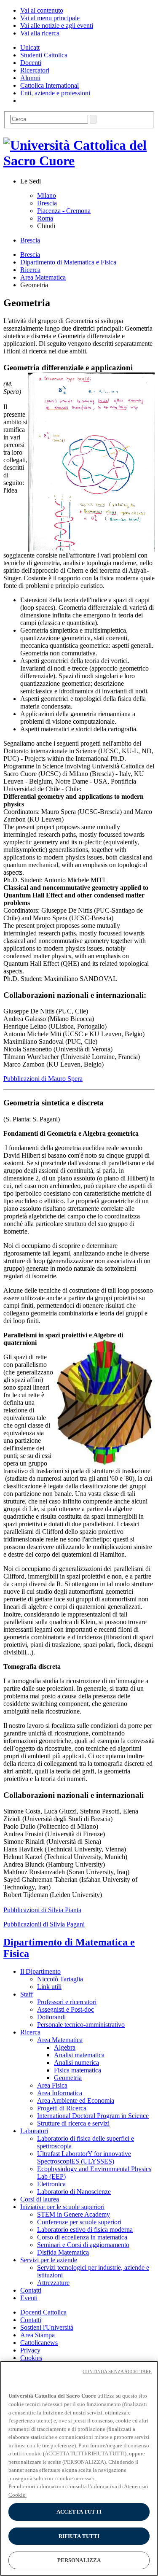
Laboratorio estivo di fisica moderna (85, 2230)
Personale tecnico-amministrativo (81, 2025)
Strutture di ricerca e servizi (73, 2123)
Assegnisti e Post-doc (66, 2009)
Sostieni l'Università (47, 2327)
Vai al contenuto (42, 10)
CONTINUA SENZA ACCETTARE (117, 2371)
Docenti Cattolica (43, 2312)
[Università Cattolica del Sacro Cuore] (79, 161)
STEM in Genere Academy (74, 2214)
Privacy (30, 2350)
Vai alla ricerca (40, 33)
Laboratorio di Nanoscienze (74, 2192)
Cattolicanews (39, 2343)
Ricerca (30, 270)
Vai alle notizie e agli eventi (57, 26)
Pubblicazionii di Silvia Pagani (44, 1924)
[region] (79, 2468)
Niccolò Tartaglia (60, 1979)
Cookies (31, 2358)
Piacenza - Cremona (64, 211)
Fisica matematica (78, 2070)
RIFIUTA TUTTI (79, 2536)
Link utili (49, 1987)
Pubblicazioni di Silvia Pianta (42, 1910)
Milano (47, 195)
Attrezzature (53, 2283)
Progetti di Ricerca (62, 2108)
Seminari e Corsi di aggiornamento (83, 2245)
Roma (45, 218)
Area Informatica (60, 2093)
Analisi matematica (79, 2055)
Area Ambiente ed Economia (76, 2100)
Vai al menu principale (50, 18)
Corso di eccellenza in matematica (82, 2237)
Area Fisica (52, 2085)
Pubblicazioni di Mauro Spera (43, 1079)
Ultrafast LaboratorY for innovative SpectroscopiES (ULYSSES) (84, 2157)
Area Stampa (37, 2335)
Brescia (47, 203)
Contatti (31, 2320)
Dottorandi (51, 2017)
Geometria (68, 2078)
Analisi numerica (76, 2063)
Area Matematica (43, 277)
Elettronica (51, 2184)
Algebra (65, 2047)
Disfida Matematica (63, 2252)
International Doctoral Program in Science (93, 2116)
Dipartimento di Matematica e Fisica (68, 262)
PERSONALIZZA (79, 2560)
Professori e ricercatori (67, 2002)
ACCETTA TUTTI (79, 2512)
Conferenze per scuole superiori (79, 2222)
